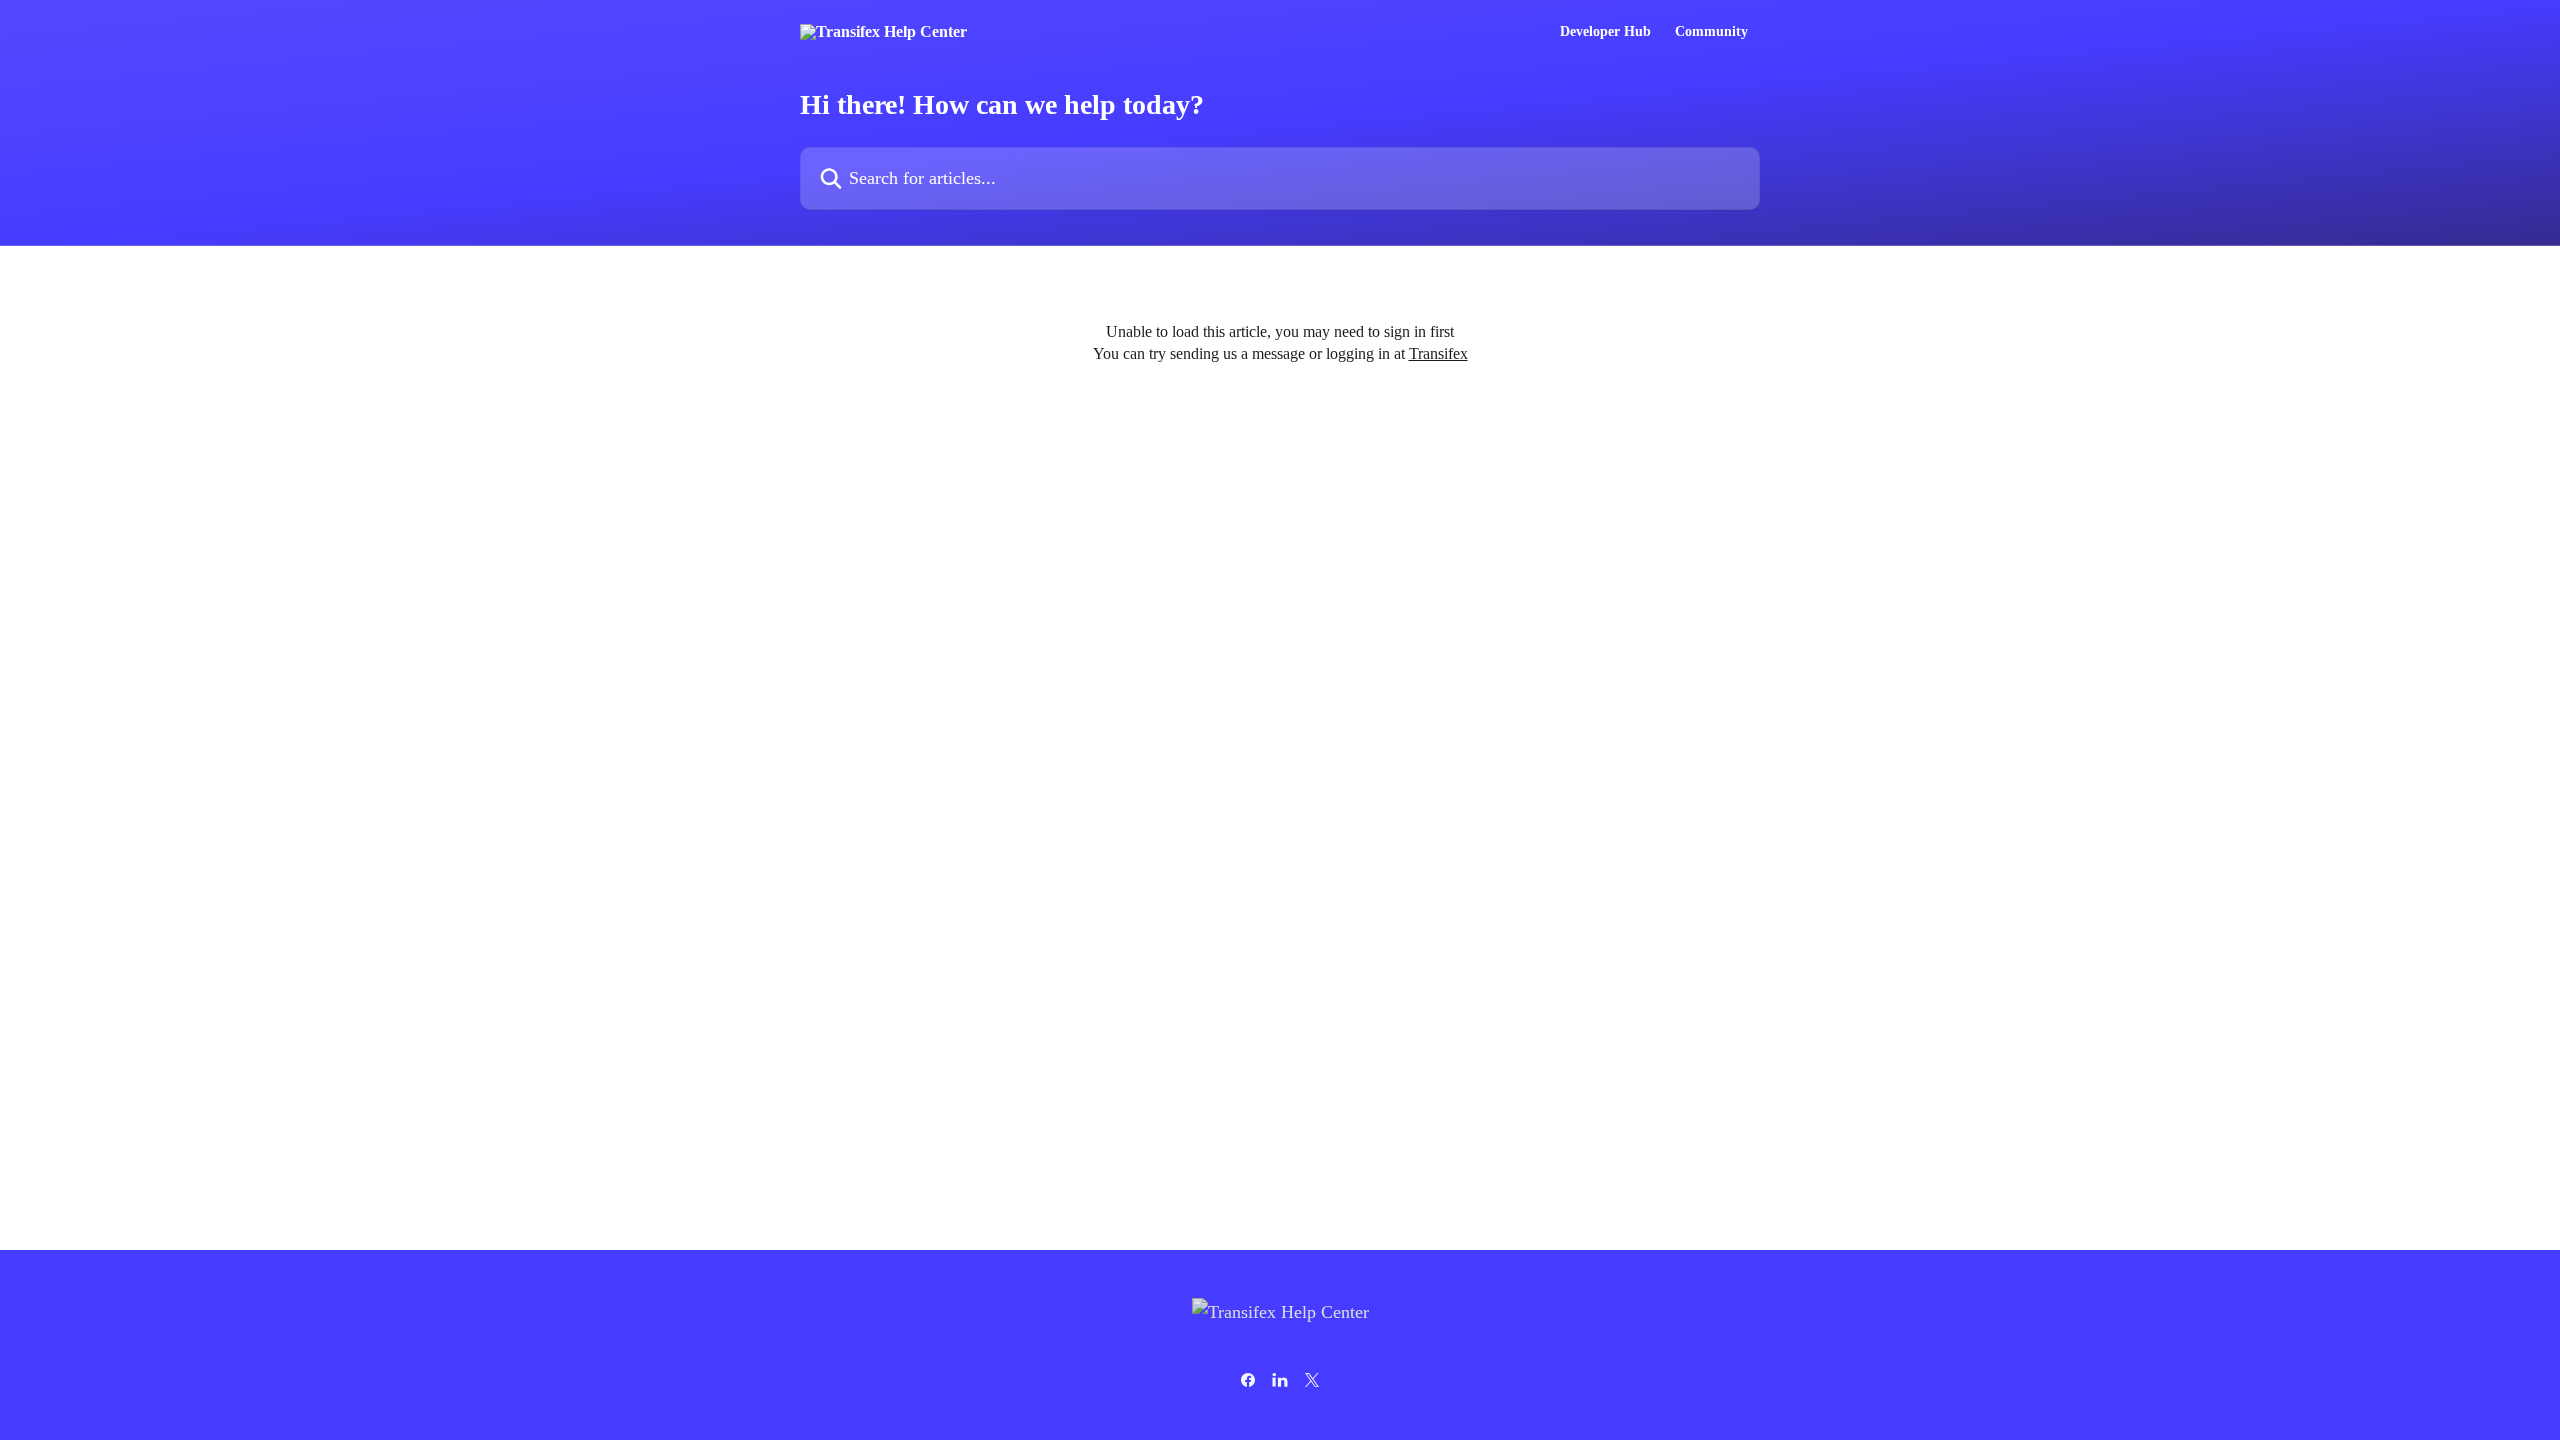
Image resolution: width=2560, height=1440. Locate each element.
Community (1711, 32)
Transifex (1438, 353)
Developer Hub (1605, 32)
